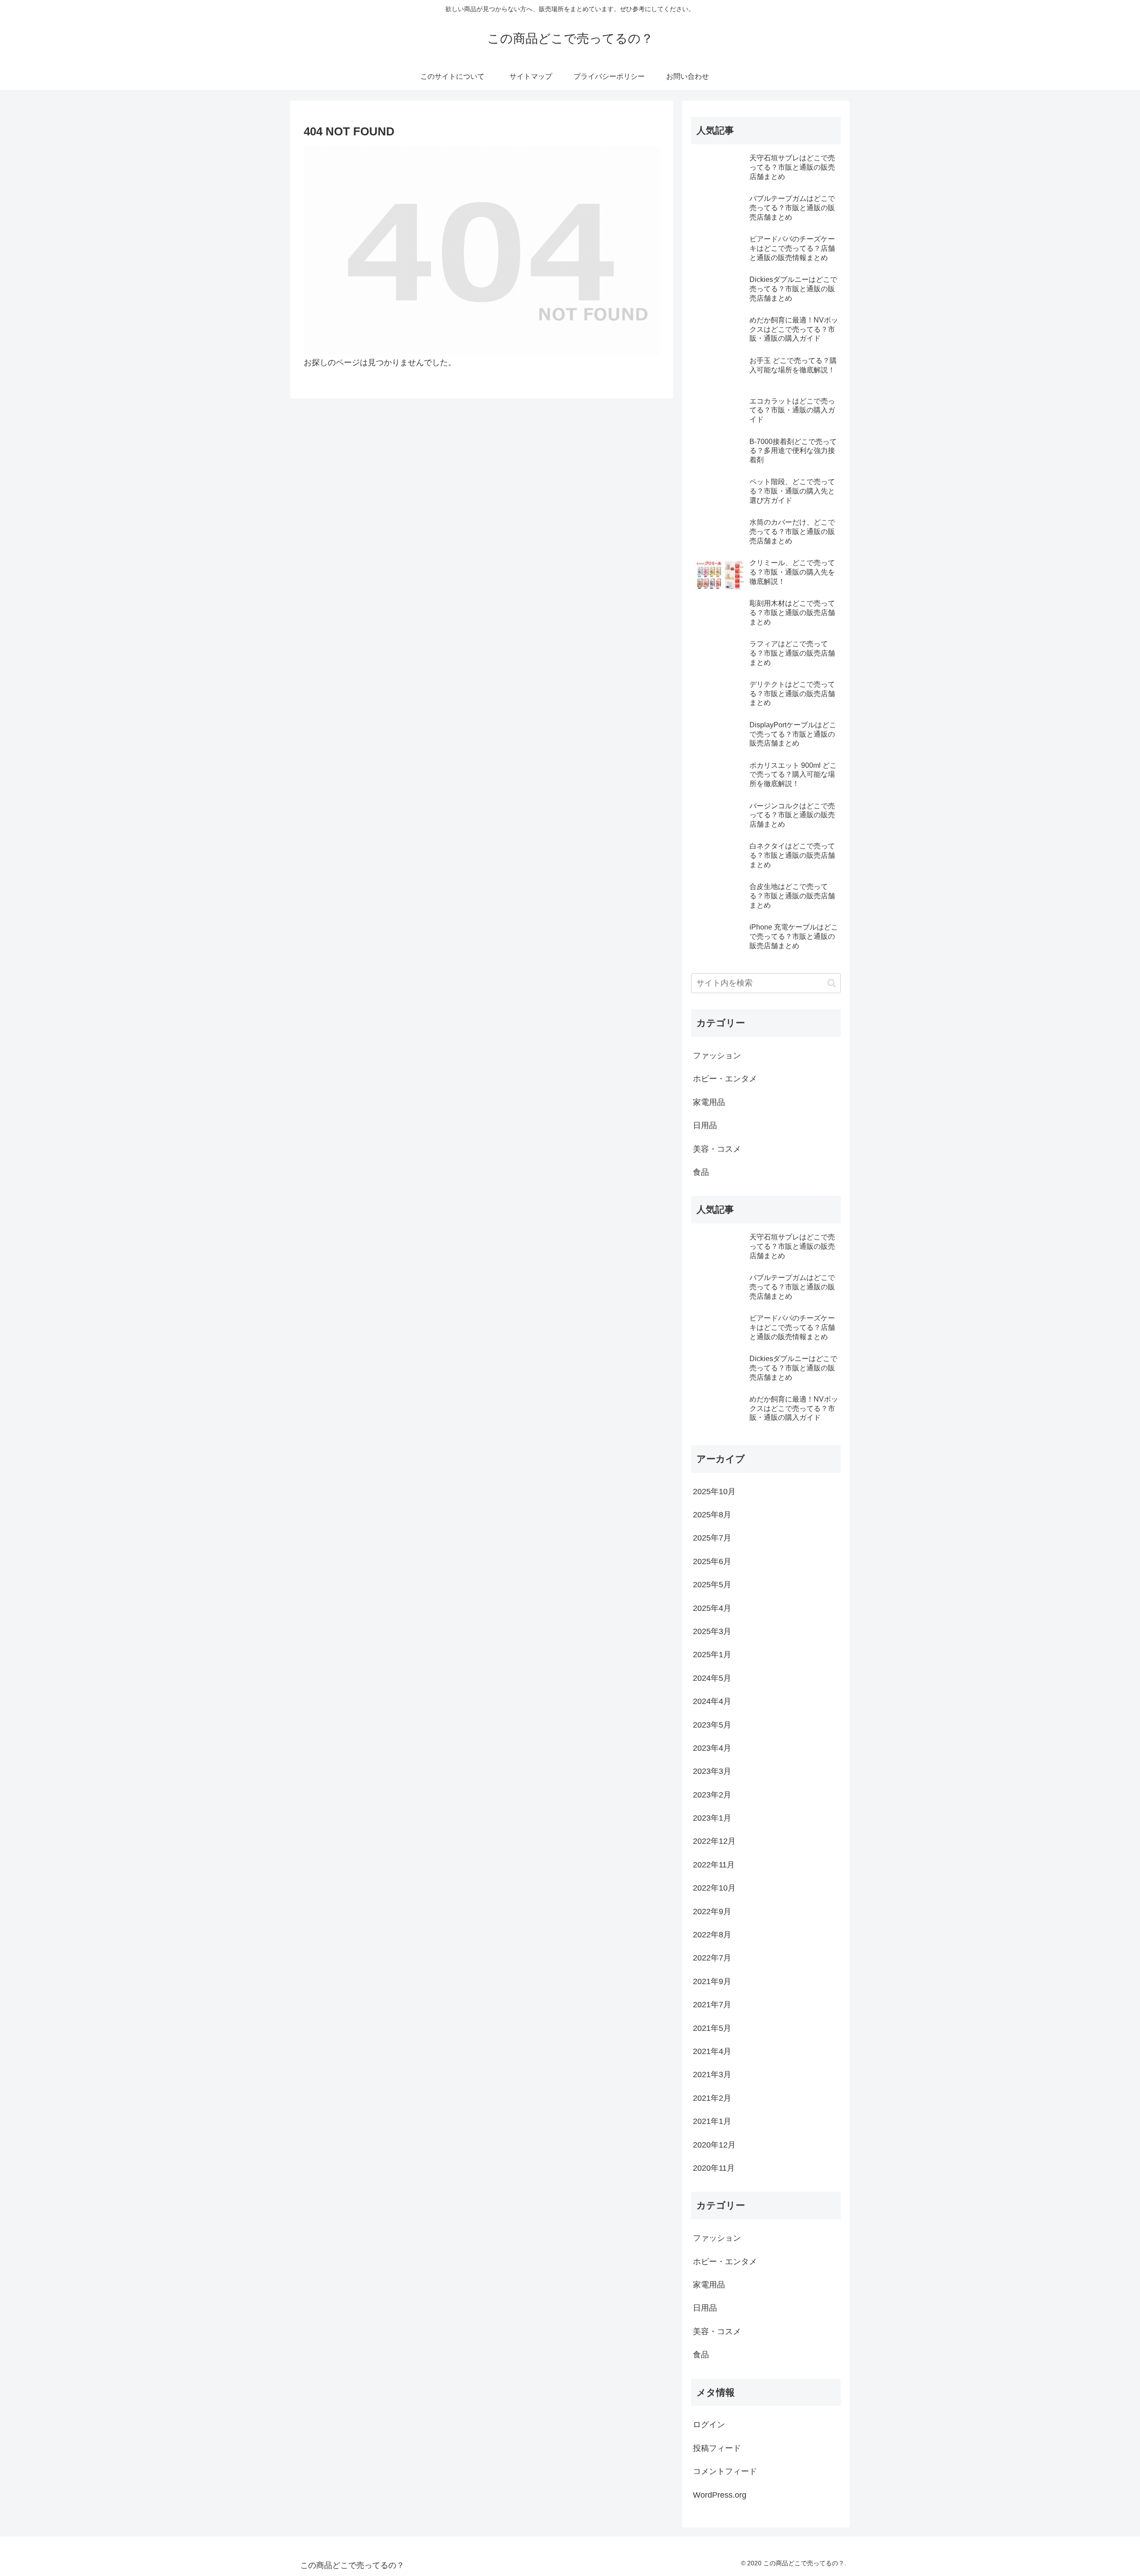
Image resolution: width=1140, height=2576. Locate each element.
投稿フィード (717, 2448)
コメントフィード (725, 2471)
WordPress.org (720, 2495)
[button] (832, 983)
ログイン (709, 2425)
